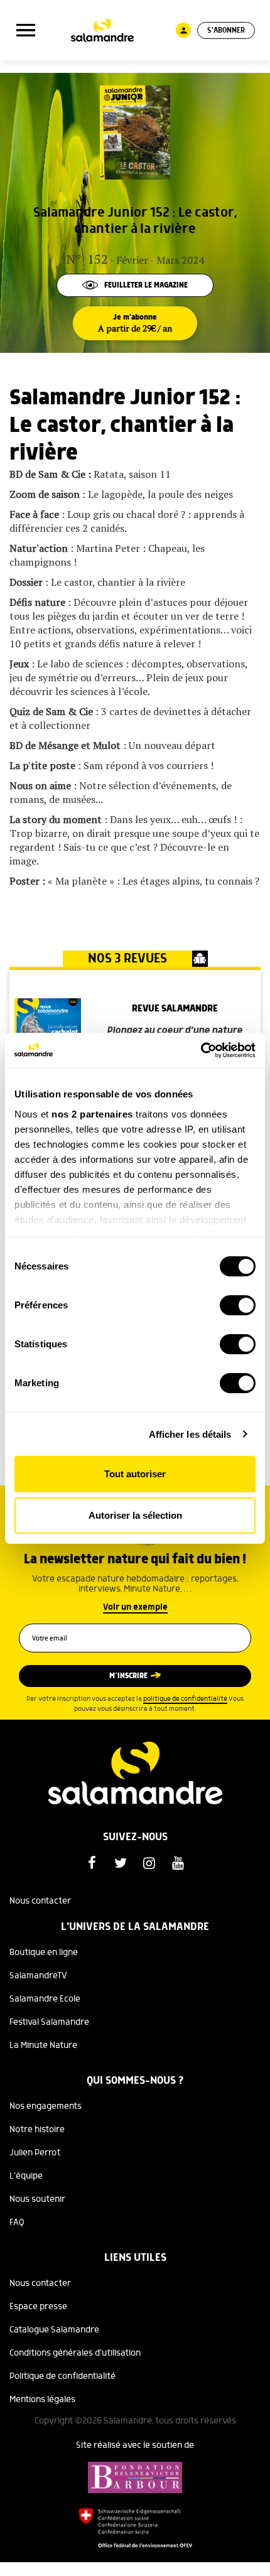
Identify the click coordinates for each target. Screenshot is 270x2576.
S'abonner (226, 30)
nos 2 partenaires (92, 1114)
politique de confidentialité (185, 1699)
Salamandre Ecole (45, 1999)
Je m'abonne (135, 323)
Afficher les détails (190, 1434)
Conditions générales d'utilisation (75, 2353)
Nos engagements (46, 2106)
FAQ (17, 2223)
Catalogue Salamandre (54, 2330)
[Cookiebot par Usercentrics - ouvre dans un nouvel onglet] (201, 1050)
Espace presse (38, 2307)
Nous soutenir (37, 2199)
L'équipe (26, 2176)
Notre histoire (37, 2130)
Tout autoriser (135, 1474)
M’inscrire (128, 1676)
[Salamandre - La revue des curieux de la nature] (102, 30)
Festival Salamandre (49, 2022)
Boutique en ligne (44, 1953)
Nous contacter (40, 1901)
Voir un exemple (135, 1607)
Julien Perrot (35, 2153)
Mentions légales (42, 2400)
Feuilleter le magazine (146, 285)
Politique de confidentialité (62, 2376)
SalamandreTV (38, 1976)
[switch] (238, 1305)
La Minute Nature (43, 2045)
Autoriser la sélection (135, 1515)
